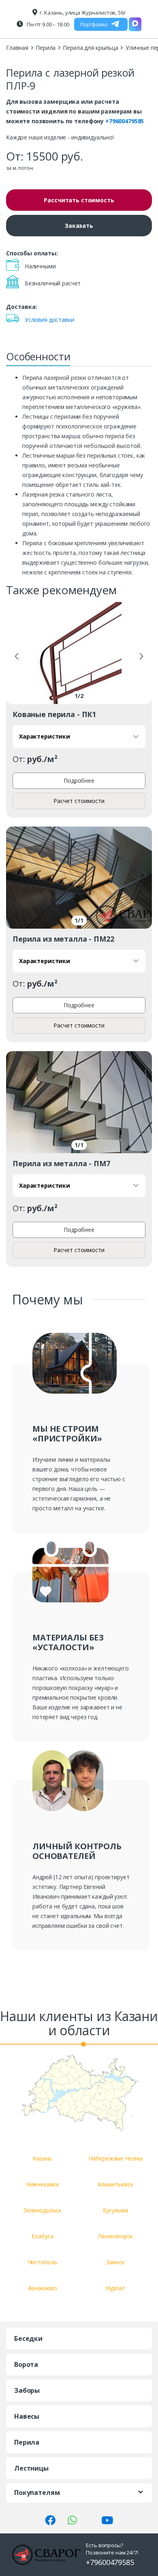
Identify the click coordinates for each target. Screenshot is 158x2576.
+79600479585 (125, 121)
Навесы (27, 2416)
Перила (46, 48)
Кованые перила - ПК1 (54, 714)
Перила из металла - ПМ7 (61, 1163)
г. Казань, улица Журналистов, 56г (82, 13)
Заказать (79, 226)
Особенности (38, 356)
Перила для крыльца (90, 48)
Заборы (27, 2390)
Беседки (28, 2338)
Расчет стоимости (79, 801)
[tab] (38, 359)
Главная (17, 48)
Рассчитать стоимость (79, 200)
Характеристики (45, 736)
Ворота (26, 2364)
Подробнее (79, 781)
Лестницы (31, 2468)
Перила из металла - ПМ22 (63, 939)
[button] (17, 656)
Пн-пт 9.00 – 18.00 (47, 24)
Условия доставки (49, 320)
